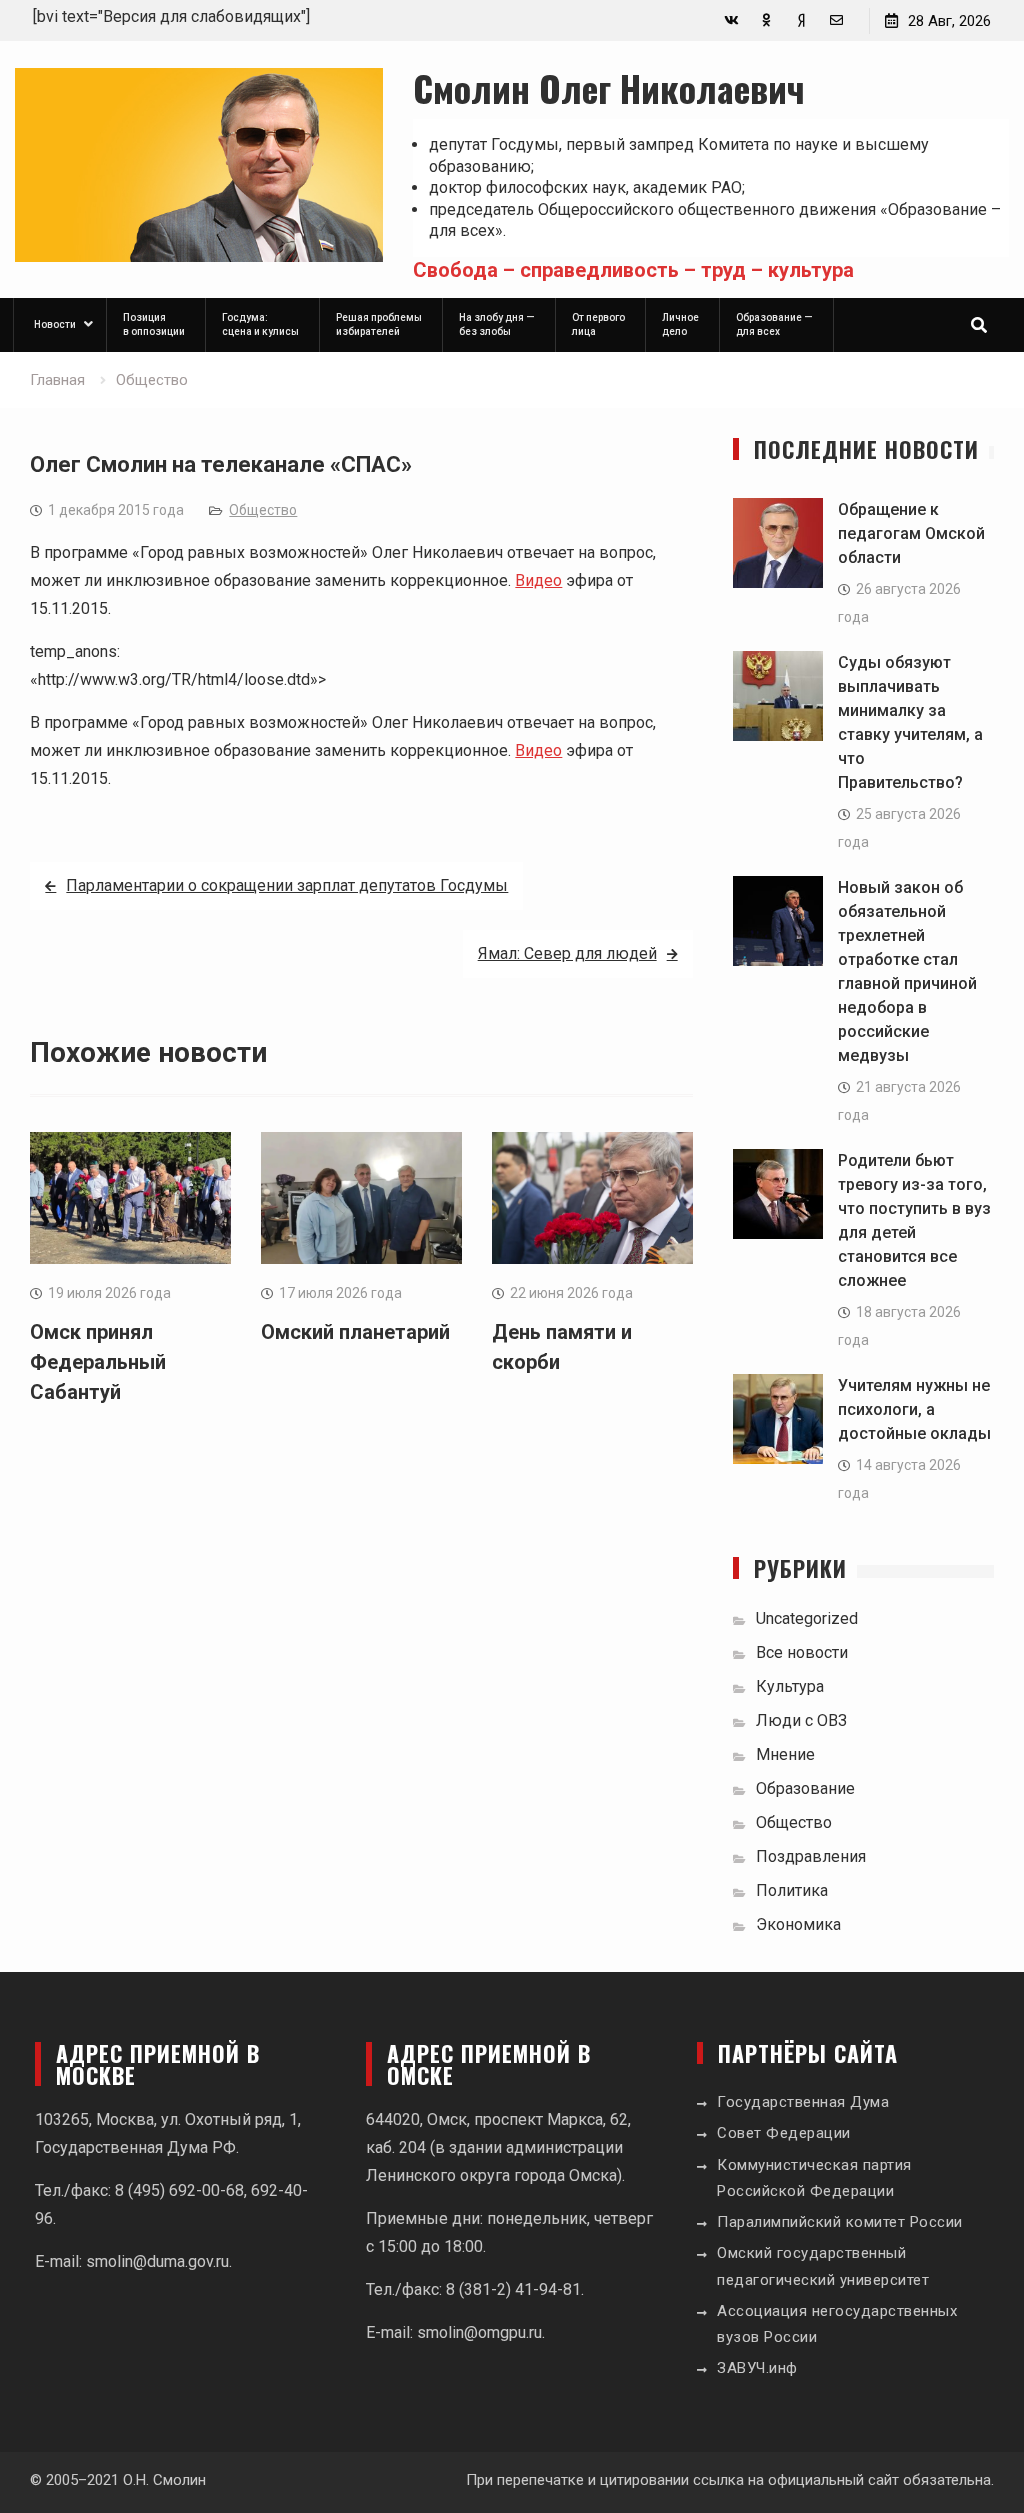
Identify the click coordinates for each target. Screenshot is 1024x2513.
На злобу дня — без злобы (497, 324)
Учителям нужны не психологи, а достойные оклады (914, 1409)
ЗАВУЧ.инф (757, 2368)
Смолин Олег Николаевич (609, 87)
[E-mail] (836, 20)
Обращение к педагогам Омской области (911, 533)
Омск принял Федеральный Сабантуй (98, 1362)
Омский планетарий (355, 1332)
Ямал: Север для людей (567, 953)
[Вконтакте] (731, 20)
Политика (792, 1890)
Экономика (798, 1924)
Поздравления (811, 1856)
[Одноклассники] (766, 20)
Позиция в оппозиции (154, 324)
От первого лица (598, 324)
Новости (55, 324)
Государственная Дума (803, 2102)
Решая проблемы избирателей (379, 324)
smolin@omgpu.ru (479, 2332)
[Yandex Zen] (801, 20)
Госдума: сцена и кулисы (260, 324)
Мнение (785, 1754)
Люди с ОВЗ (801, 1720)
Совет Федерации (784, 2133)
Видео (538, 580)
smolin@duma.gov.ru (157, 2261)
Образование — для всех (774, 324)
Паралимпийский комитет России (840, 2222)
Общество (263, 510)
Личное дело (680, 324)
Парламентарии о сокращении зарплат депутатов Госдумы (287, 885)
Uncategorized (807, 1618)
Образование (805, 1788)
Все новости (802, 1652)
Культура (790, 1686)
